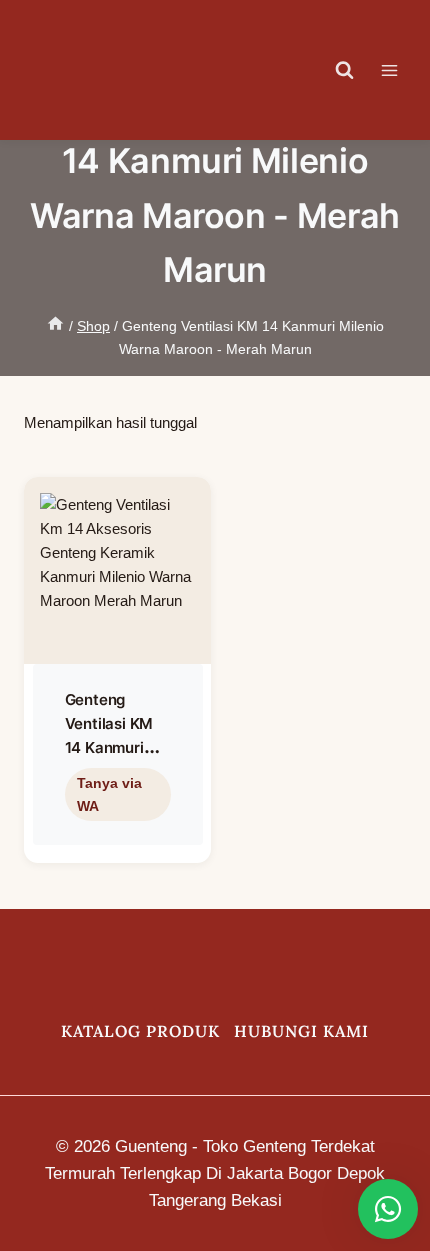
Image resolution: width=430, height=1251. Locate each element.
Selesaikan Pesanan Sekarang (113, 838)
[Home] (55, 326)
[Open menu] (399, 70)
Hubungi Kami (301, 1031)
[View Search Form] (345, 70)
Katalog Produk (140, 1031)
